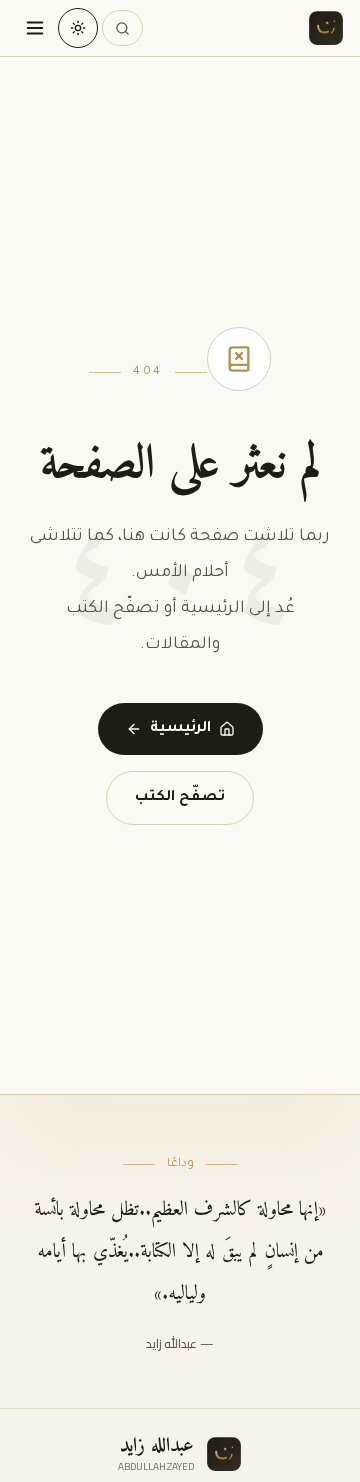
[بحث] (122, 28)
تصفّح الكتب (180, 798)
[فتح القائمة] (35, 28)
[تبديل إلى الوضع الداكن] (78, 28)
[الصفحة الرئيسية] (326, 28)
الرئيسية (180, 729)
